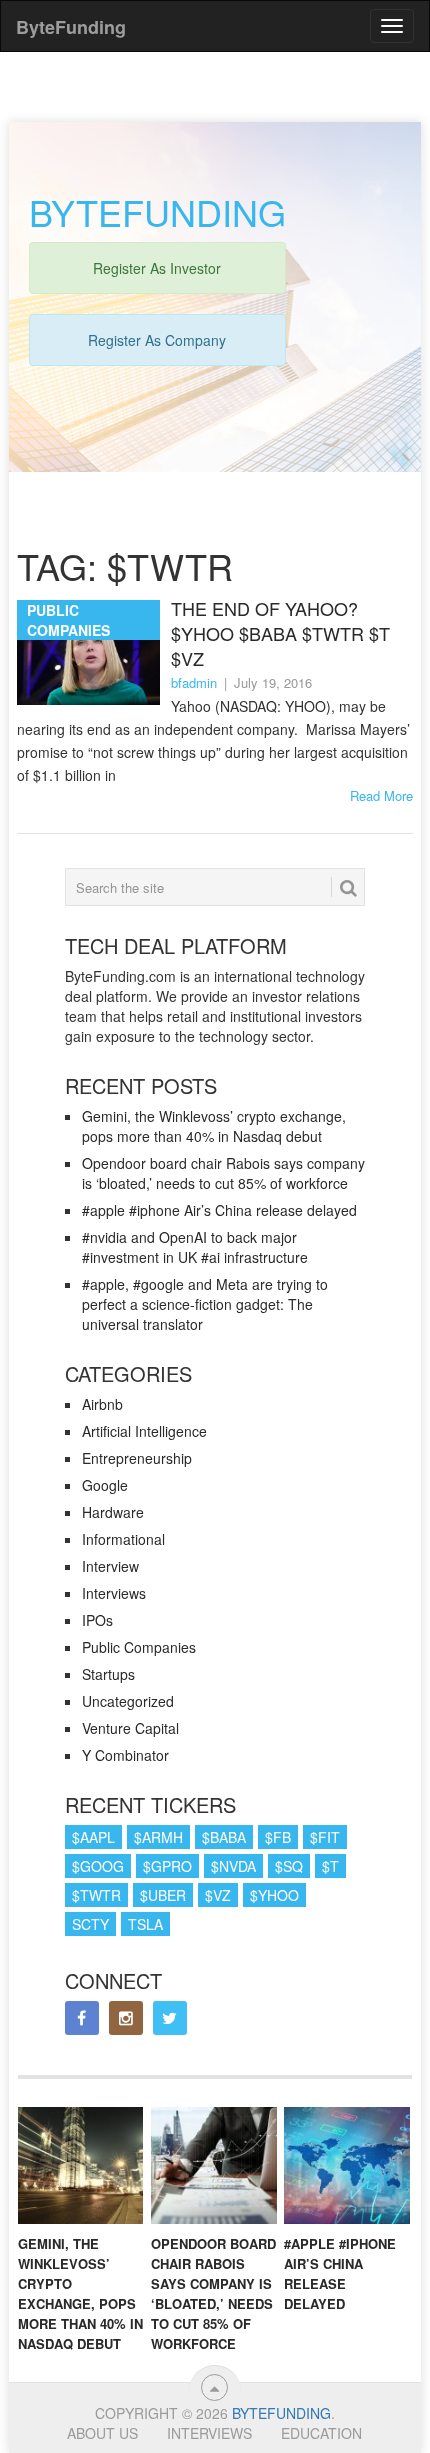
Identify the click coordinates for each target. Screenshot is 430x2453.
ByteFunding (281, 2413)
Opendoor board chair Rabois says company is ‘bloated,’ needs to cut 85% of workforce (223, 1173)
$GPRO (167, 1866)
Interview (110, 1566)
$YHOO (274, 1895)
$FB (278, 1837)
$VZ (218, 1895)
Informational (123, 1539)
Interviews (114, 1593)
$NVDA (233, 1866)
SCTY (90, 1924)
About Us (102, 2433)
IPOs (97, 1620)
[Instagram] (126, 2018)
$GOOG (98, 1866)
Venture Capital (130, 1728)
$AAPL (93, 1837)
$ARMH (158, 1837)
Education (321, 2433)
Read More (381, 795)
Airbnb (102, 1404)
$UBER (163, 1895)
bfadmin (194, 682)
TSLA (145, 1924)
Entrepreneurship (137, 1458)
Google (105, 1485)
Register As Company (157, 340)
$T (330, 1866)
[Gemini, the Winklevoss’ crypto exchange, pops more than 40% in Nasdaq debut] (80, 2165)
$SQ (289, 1866)
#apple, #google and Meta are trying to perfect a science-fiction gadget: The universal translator (205, 1304)
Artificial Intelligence (144, 1431)
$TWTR (96, 1895)
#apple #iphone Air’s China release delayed (219, 1210)
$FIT (325, 1837)
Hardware (113, 1512)
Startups (108, 1674)
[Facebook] (82, 2018)
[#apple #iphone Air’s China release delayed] (346, 2165)
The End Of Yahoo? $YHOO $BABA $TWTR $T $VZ (280, 633)
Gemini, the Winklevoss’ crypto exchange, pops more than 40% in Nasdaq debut (214, 1126)
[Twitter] (170, 2018)
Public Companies (139, 1647)
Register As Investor (157, 268)
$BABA (224, 1837)
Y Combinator (125, 1755)
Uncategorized (128, 1701)
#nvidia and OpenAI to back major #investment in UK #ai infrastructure (195, 1247)
